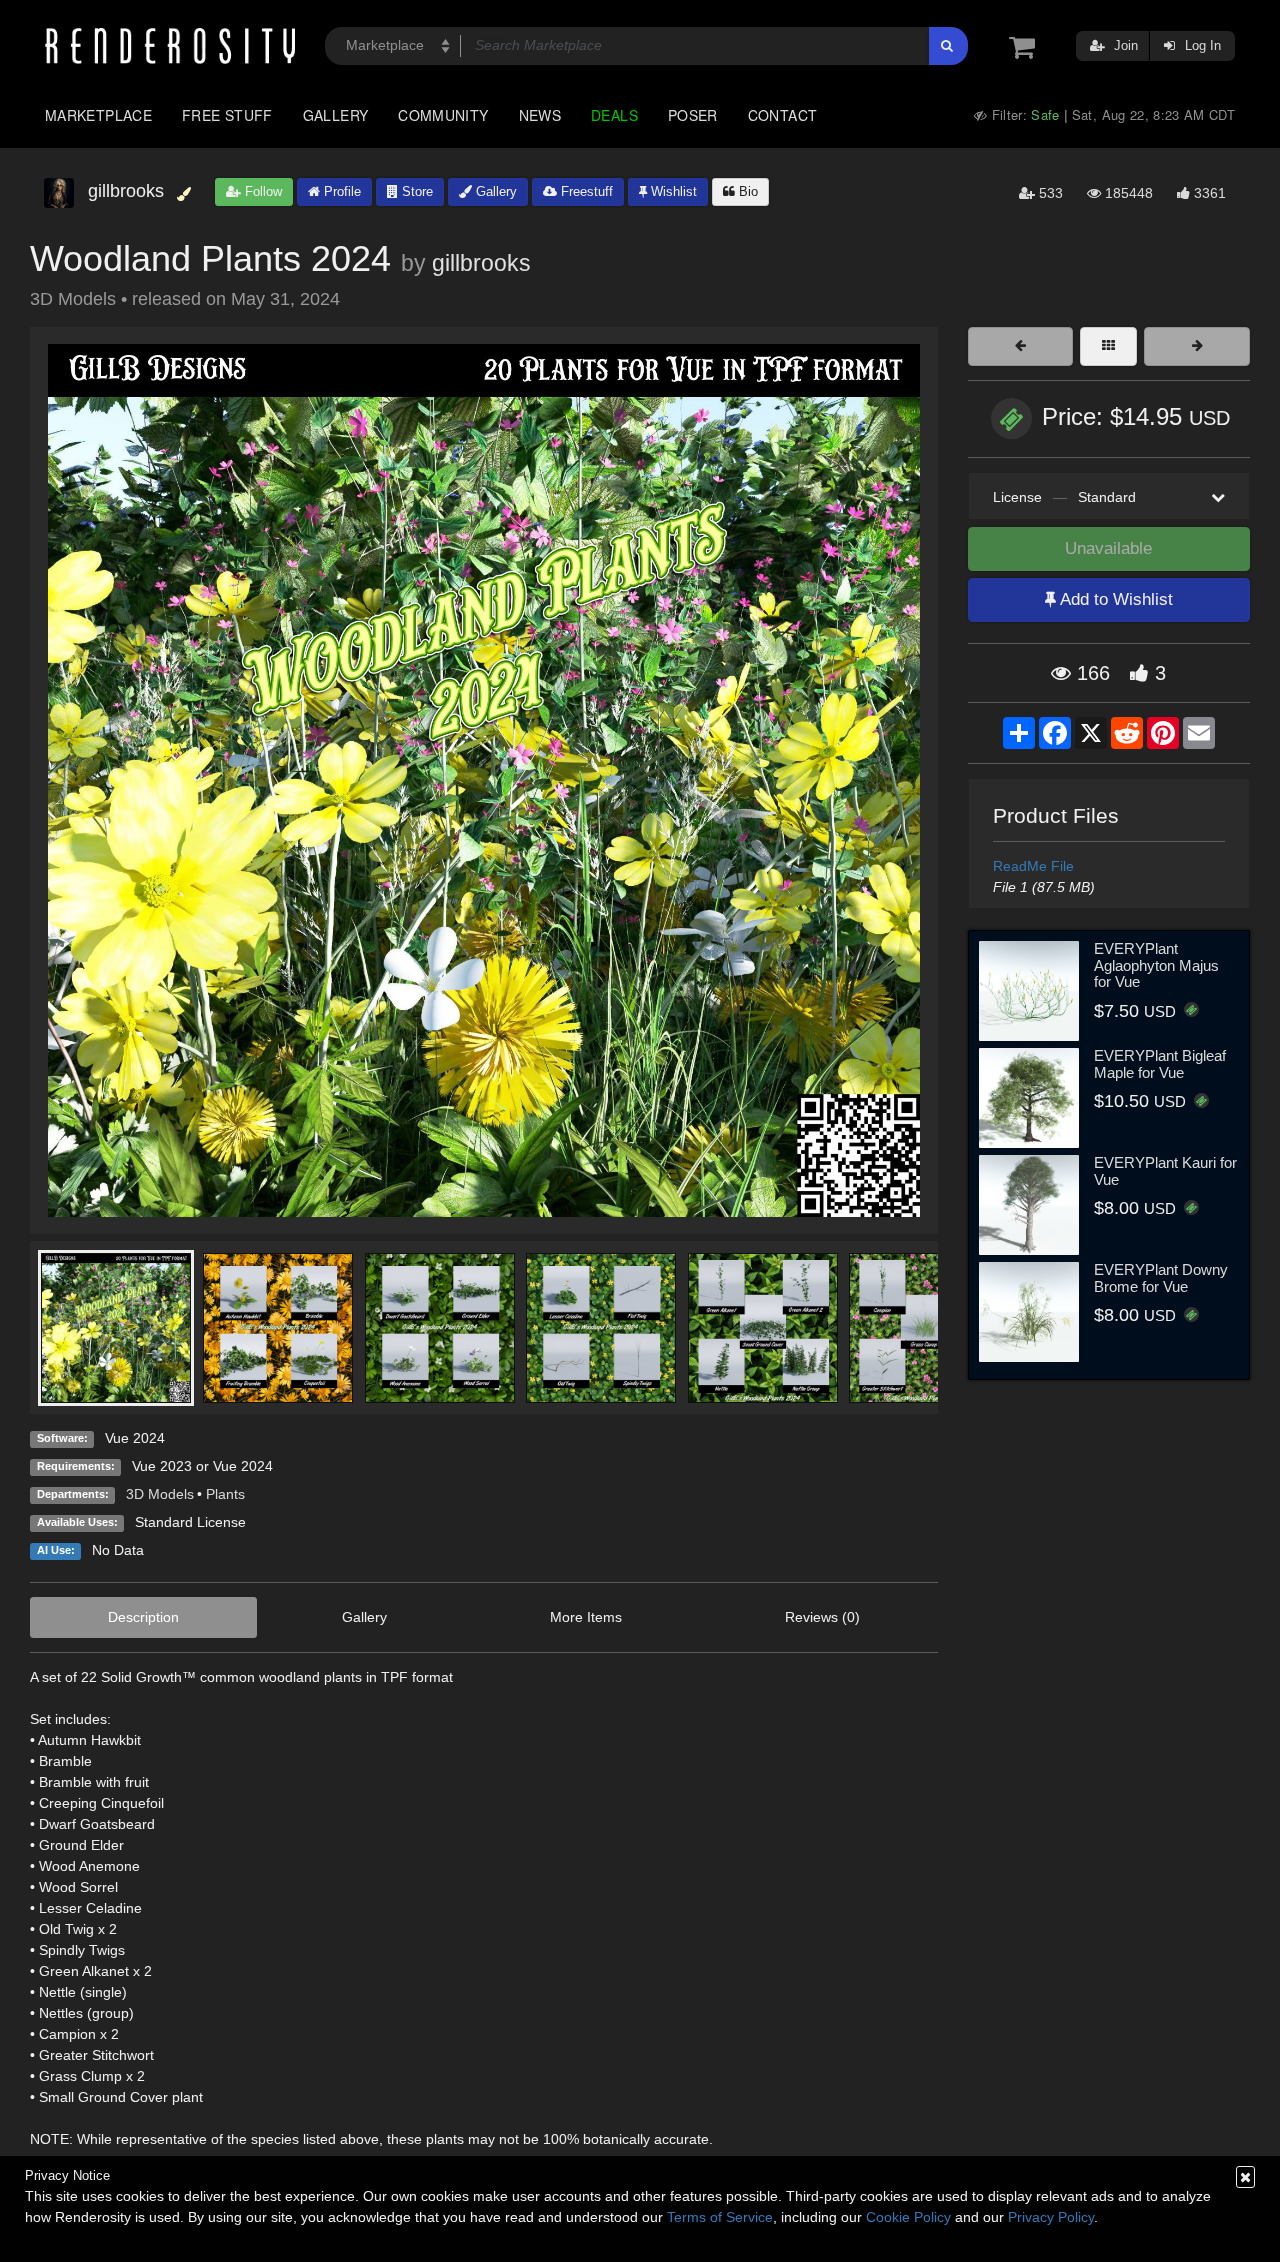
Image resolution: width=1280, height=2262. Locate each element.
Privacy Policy (1051, 2217)
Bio (746, 191)
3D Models (160, 1494)
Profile (340, 191)
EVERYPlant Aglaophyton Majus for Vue (1156, 965)
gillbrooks (481, 263)
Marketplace (98, 115)
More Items (586, 1617)
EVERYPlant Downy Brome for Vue (1161, 1278)
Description (143, 1617)
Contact (783, 115)
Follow (261, 191)
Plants (225, 1494)
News (540, 115)
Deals (614, 115)
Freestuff (585, 191)
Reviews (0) (822, 1617)
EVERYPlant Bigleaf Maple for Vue (1160, 1064)
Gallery (336, 115)
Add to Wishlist (1114, 599)
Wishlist (672, 191)
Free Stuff (227, 115)
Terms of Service (720, 2217)
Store (415, 191)
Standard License (190, 1522)
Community (443, 115)
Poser (693, 115)
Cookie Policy (908, 2217)
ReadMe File (1033, 866)
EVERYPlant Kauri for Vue (1165, 1171)
